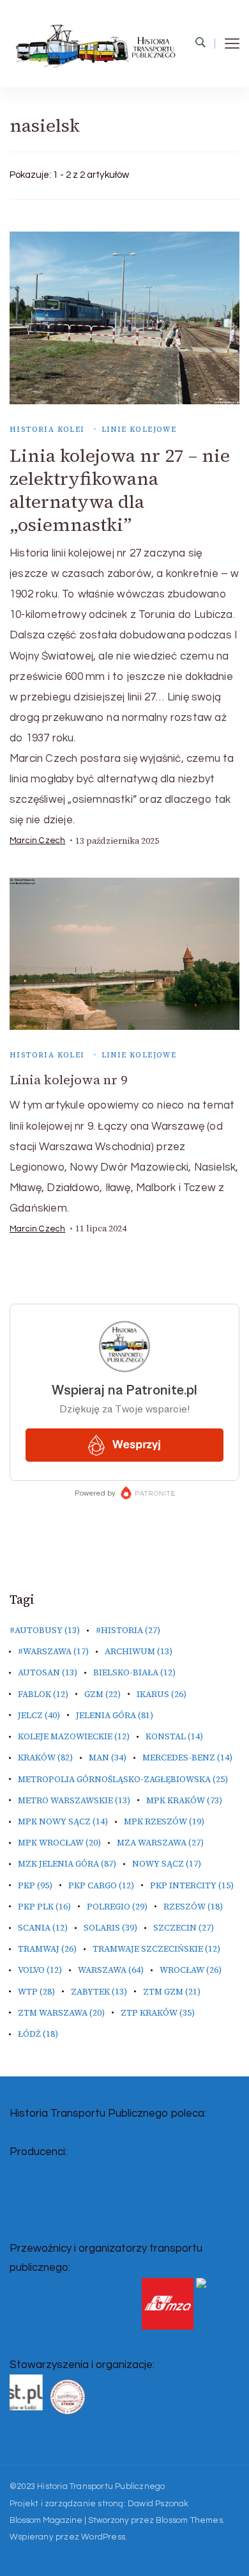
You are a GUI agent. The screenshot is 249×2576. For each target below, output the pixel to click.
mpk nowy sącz (63, 1821)
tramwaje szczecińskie (156, 1949)
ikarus (162, 1694)
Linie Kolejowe (139, 429)
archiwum (139, 1651)
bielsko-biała (134, 1672)
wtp (36, 1992)
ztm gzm (172, 1992)
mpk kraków (184, 1800)
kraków (45, 1758)
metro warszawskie (74, 1800)
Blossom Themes (189, 2520)
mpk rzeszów (164, 1821)
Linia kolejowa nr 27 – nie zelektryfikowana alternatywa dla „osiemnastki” (120, 490)
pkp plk (44, 1907)
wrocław (191, 1970)
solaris (110, 1928)
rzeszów (193, 1907)
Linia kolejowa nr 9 (68, 1080)
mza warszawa (160, 1843)
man (108, 1758)
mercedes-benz (187, 1758)
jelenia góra (115, 1715)
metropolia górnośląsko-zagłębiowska (123, 1779)
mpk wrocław (59, 1843)
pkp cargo (101, 1885)
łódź (38, 2034)
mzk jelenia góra (67, 1864)
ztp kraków (158, 2013)
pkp (35, 1885)
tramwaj (47, 1949)
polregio (117, 1907)
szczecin (184, 1928)
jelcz (39, 1715)
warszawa (111, 1970)
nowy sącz (167, 1864)
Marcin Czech (37, 841)
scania (43, 1928)
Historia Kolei (47, 429)
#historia (128, 1630)
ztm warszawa (61, 2013)
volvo (40, 1970)
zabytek (99, 1992)
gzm (102, 1694)
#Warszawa (53, 1651)
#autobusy (45, 1630)
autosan (48, 1672)
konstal (174, 1736)
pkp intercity (192, 1885)
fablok (43, 1694)
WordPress (103, 2537)
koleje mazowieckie (74, 1736)
